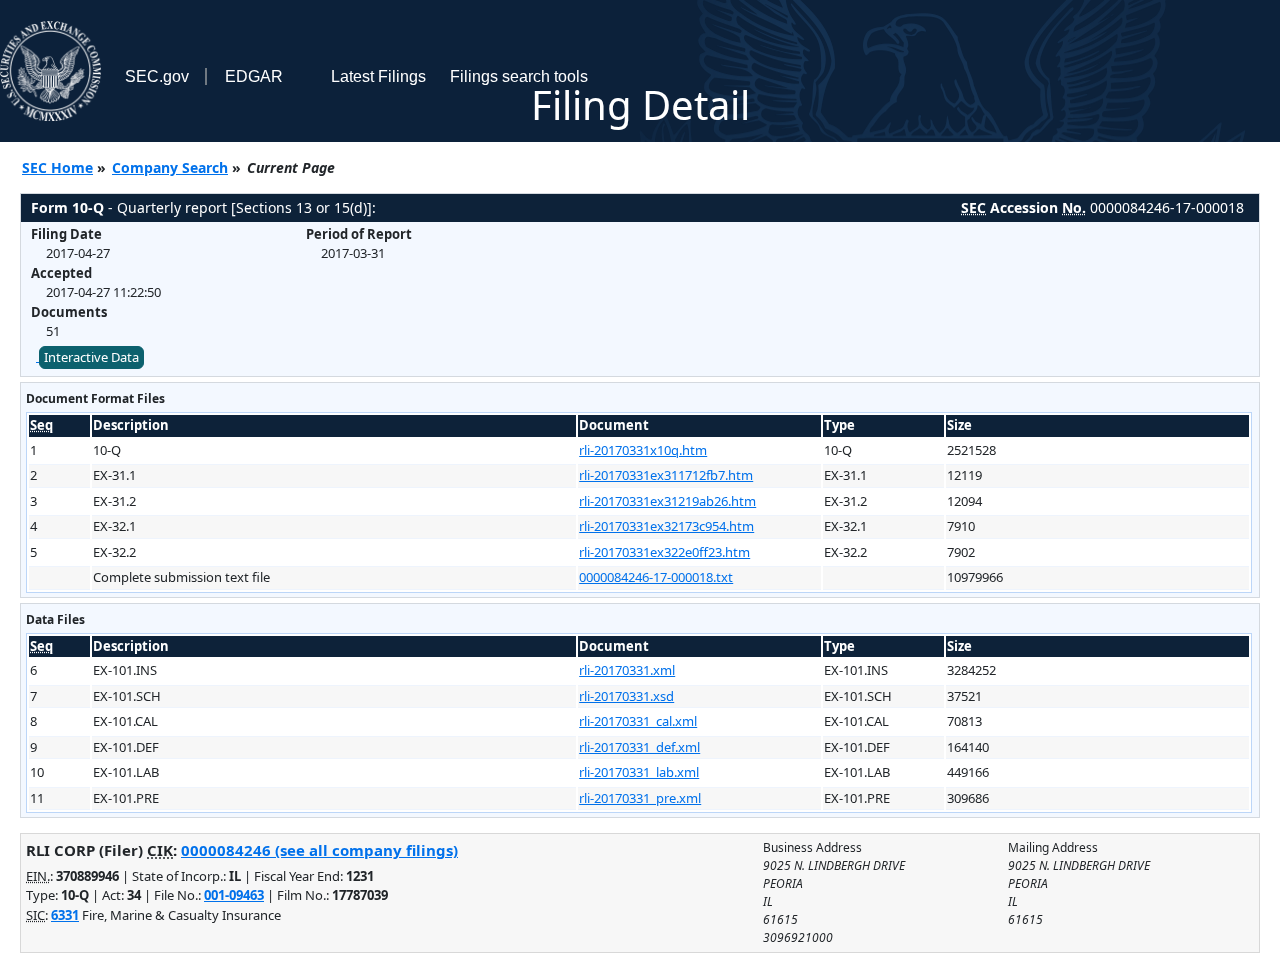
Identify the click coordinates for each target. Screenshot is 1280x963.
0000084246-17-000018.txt (656, 577)
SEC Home (57, 167)
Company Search (170, 167)
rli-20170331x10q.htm (643, 450)
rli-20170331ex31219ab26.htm (667, 501)
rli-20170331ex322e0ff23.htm (664, 552)
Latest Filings (378, 76)
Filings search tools (519, 76)
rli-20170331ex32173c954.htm (666, 526)
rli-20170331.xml (627, 670)
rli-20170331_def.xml (639, 747)
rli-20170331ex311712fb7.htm (666, 475)
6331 (65, 915)
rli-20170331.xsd (626, 696)
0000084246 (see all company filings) (319, 850)
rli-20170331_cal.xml (638, 721)
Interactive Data (91, 357)
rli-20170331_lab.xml (639, 772)
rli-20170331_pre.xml (640, 798)
